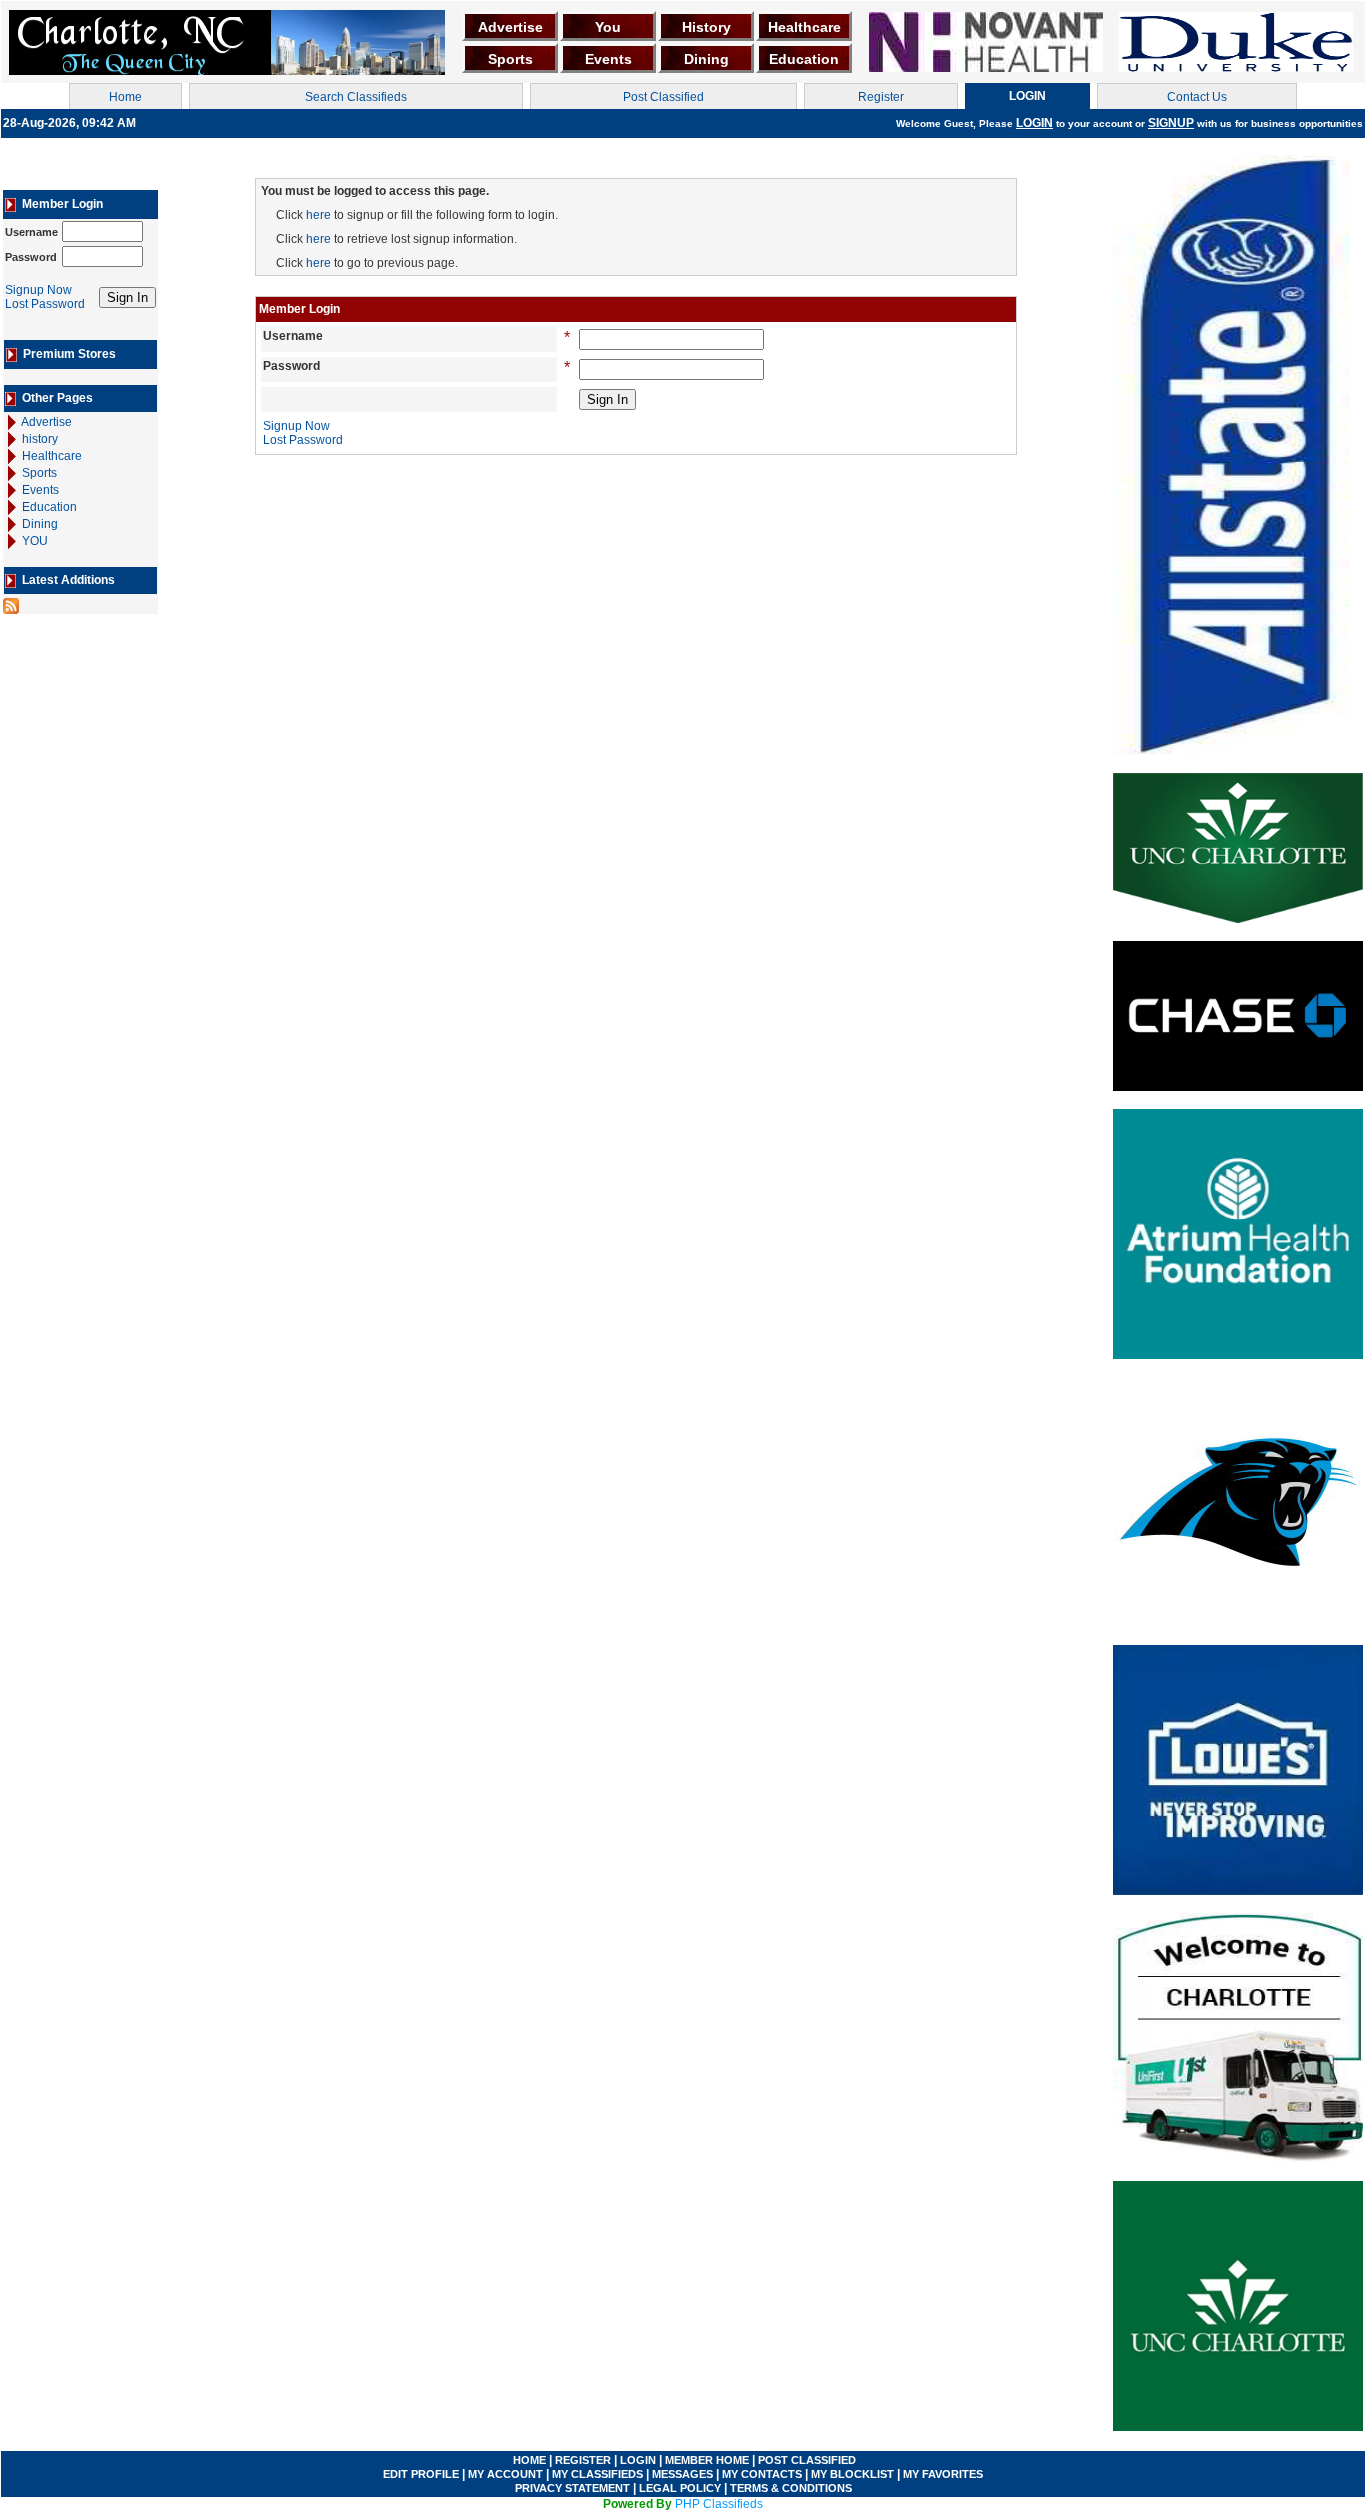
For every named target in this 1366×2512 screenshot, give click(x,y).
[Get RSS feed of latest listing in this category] (11, 605)
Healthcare (804, 27)
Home (125, 97)
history (38, 439)
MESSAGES (681, 2474)
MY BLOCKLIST (851, 2474)
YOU (33, 541)
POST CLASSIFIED (807, 2460)
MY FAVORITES (943, 2474)
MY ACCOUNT (505, 2474)
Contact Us (1197, 97)
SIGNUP (1171, 123)
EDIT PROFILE (421, 2474)
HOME (529, 2460)
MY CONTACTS (762, 2474)
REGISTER (583, 2460)
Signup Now (38, 290)
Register (881, 97)
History (706, 27)
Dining (706, 59)
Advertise (510, 27)
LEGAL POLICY (681, 2488)
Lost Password (45, 304)
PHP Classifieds (719, 2504)
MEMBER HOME (707, 2460)
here (318, 215)
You (608, 27)
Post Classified (663, 97)
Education (804, 59)
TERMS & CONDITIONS (791, 2488)
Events (608, 59)
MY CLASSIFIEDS (597, 2474)
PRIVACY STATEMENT (572, 2488)
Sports (510, 59)
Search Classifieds (356, 97)
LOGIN (1034, 123)
